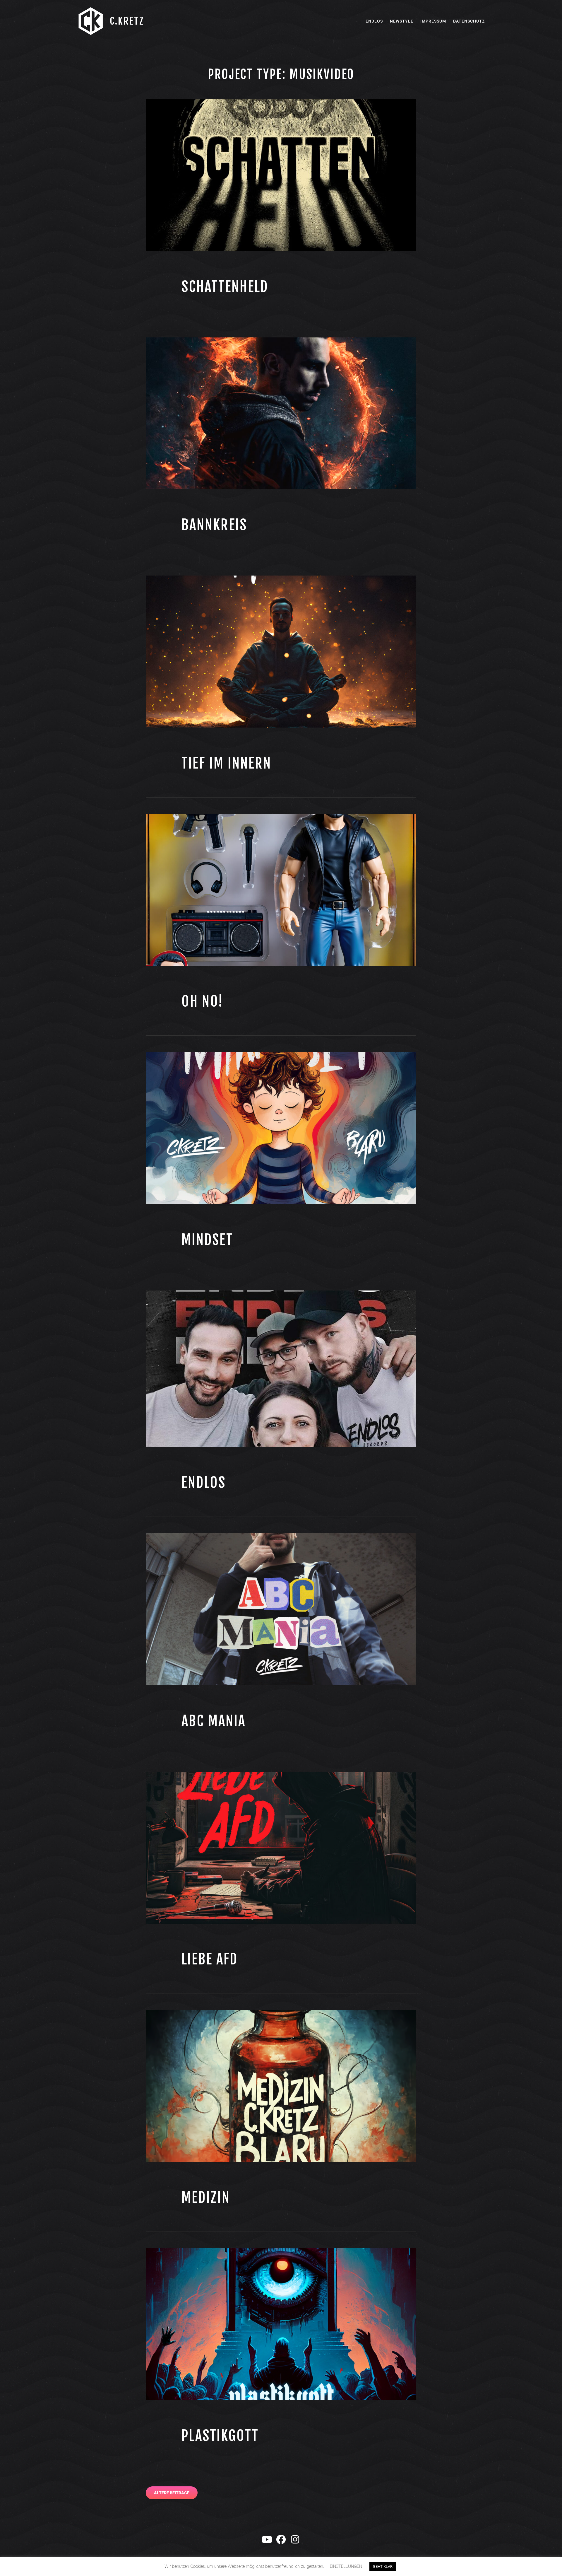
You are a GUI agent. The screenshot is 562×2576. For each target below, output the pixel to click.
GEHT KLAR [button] (383, 2566)
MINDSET (207, 1240)
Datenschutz (469, 21)
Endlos (374, 21)
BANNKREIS (214, 525)
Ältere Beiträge (172, 2493)
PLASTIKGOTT (220, 2436)
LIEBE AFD (210, 1959)
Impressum (433, 21)
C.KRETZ (127, 21)
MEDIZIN (206, 2198)
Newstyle (402, 21)
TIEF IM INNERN (226, 763)
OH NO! (202, 1001)
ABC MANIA (214, 1721)
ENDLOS (204, 1483)
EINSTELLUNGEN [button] (346, 2566)
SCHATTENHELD (225, 287)
